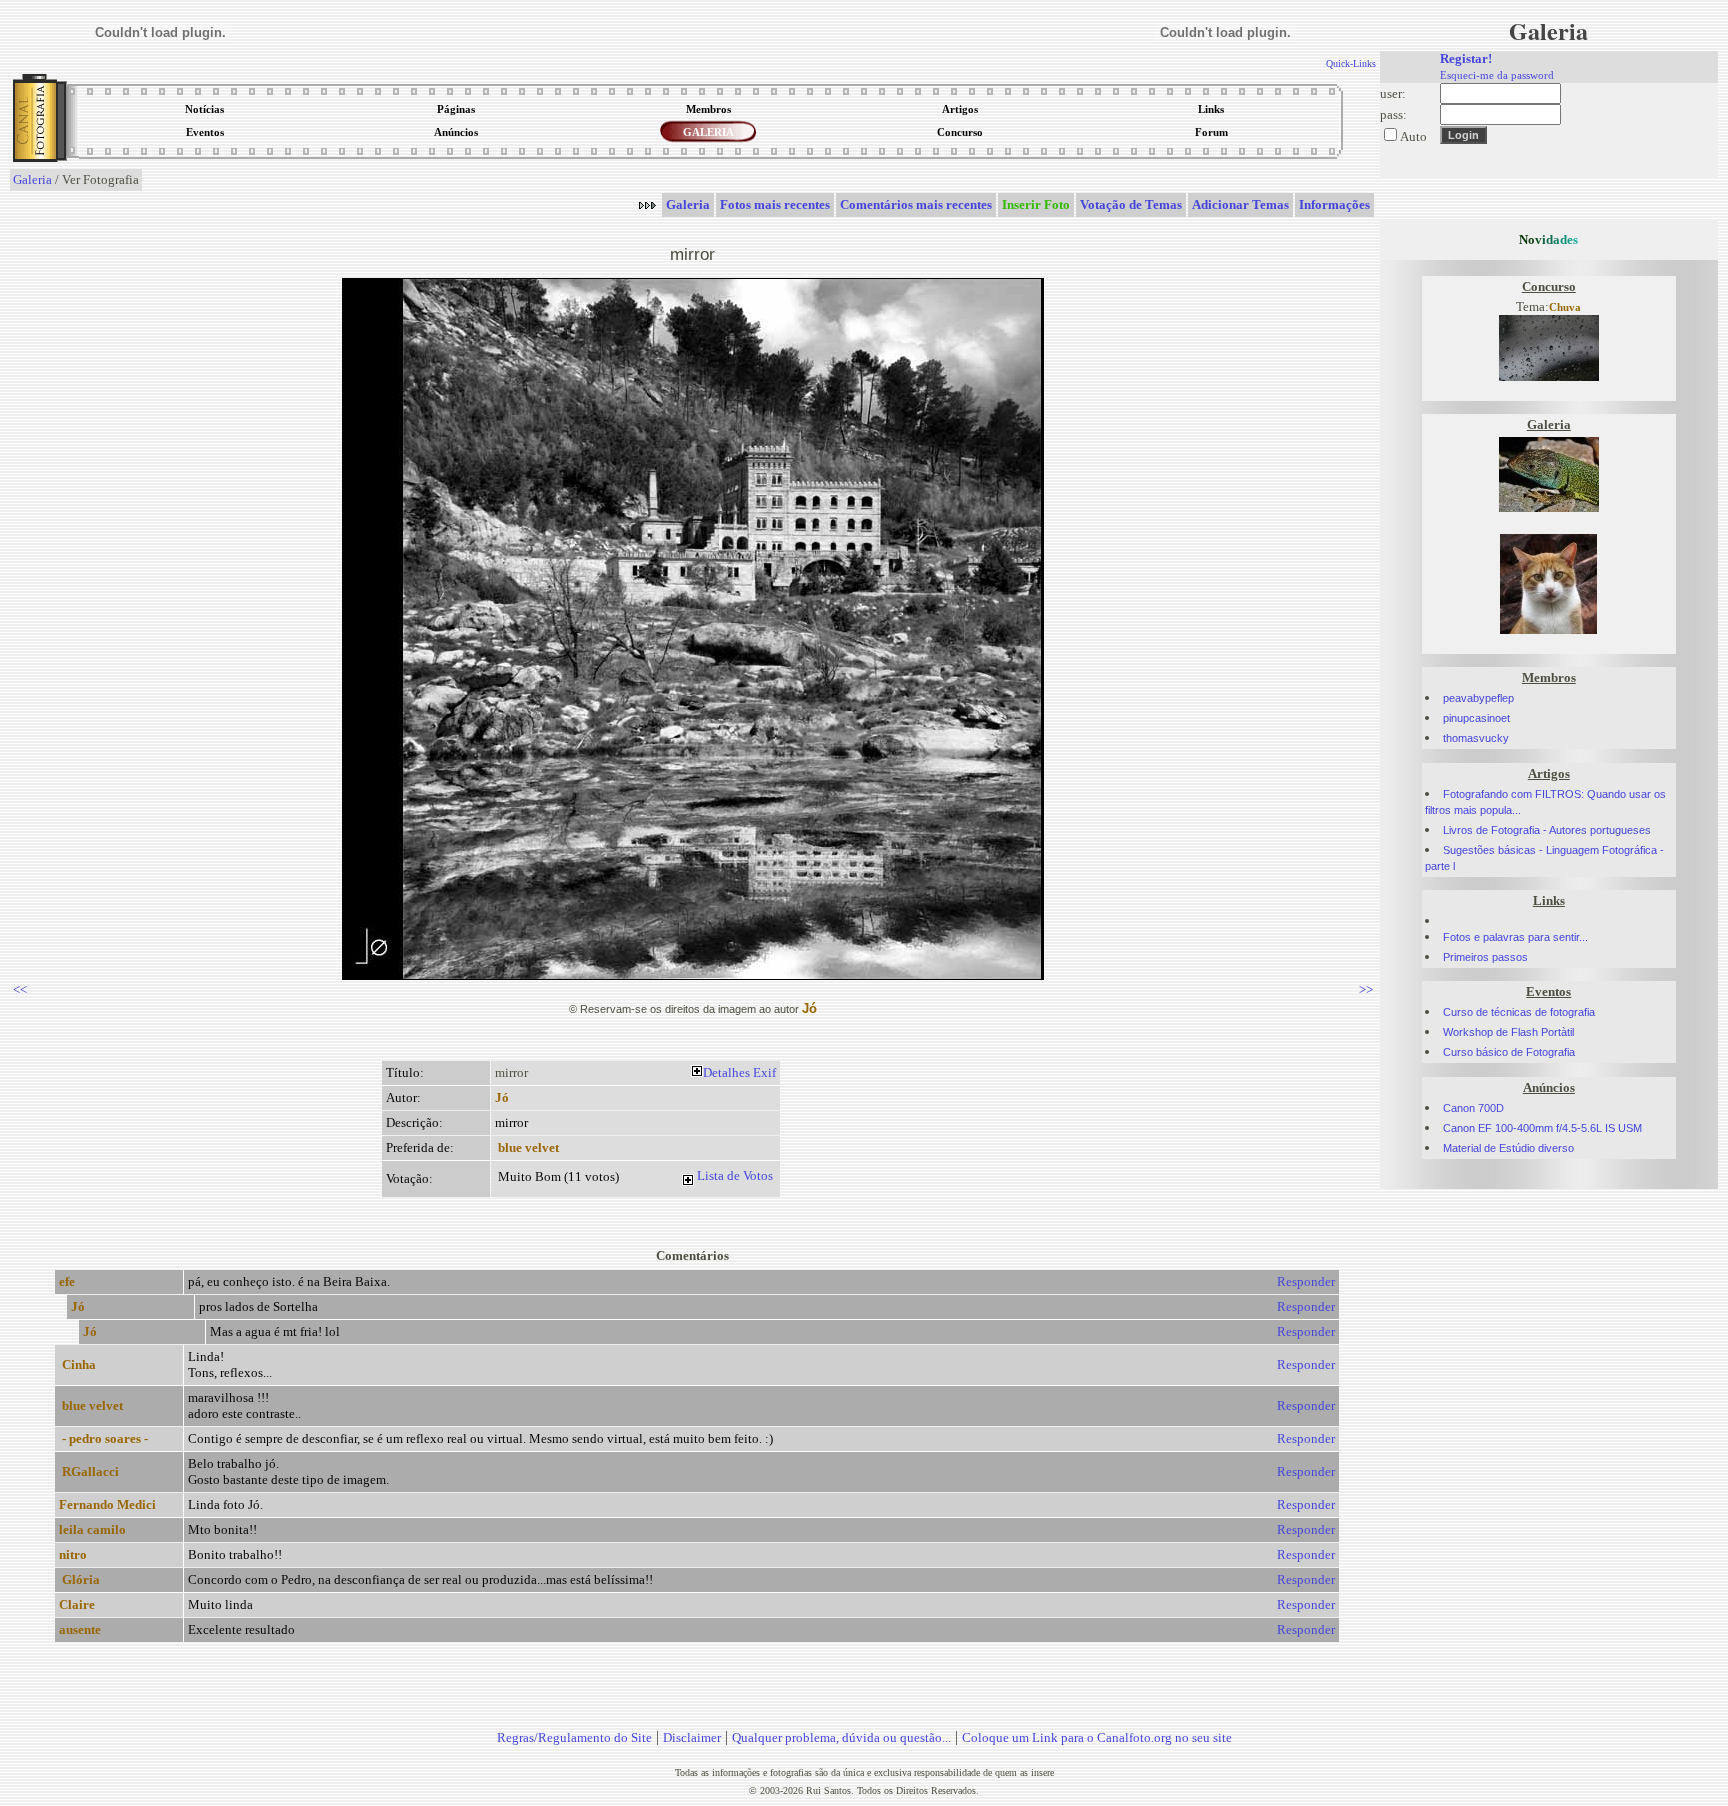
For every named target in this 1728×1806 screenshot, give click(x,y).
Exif (764, 1072)
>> (1366, 989)
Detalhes (726, 1072)
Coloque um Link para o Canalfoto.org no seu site (1097, 1737)
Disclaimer (692, 1737)
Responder (1306, 1281)
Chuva (1565, 307)
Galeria (32, 179)
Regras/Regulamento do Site (574, 1737)
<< (20, 989)
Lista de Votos (735, 1175)
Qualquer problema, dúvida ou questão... (841, 1737)
